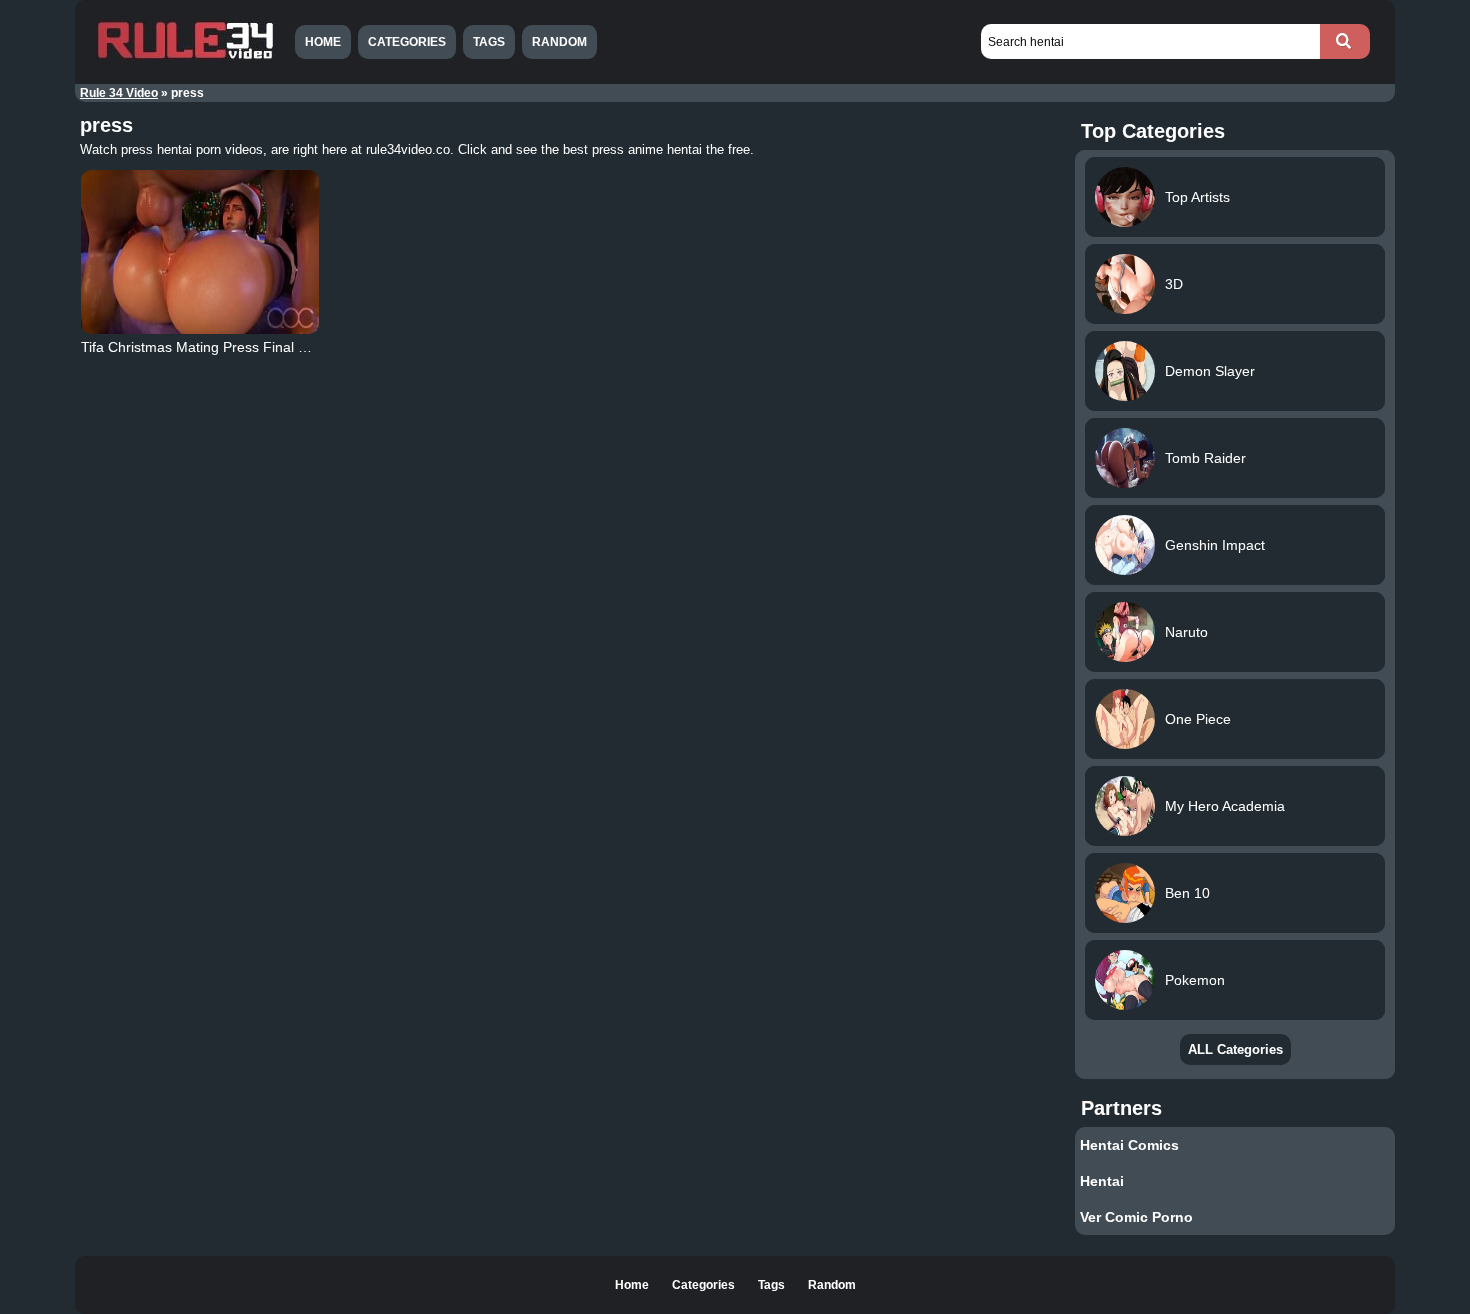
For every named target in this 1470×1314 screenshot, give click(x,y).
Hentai (1102, 1181)
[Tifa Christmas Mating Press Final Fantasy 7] (200, 252)
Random (559, 42)
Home (323, 42)
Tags (489, 42)
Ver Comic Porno (1136, 1217)
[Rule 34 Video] (185, 57)
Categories (407, 42)
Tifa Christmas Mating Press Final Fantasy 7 (221, 347)
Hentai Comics (1129, 1145)
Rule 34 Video (119, 93)
